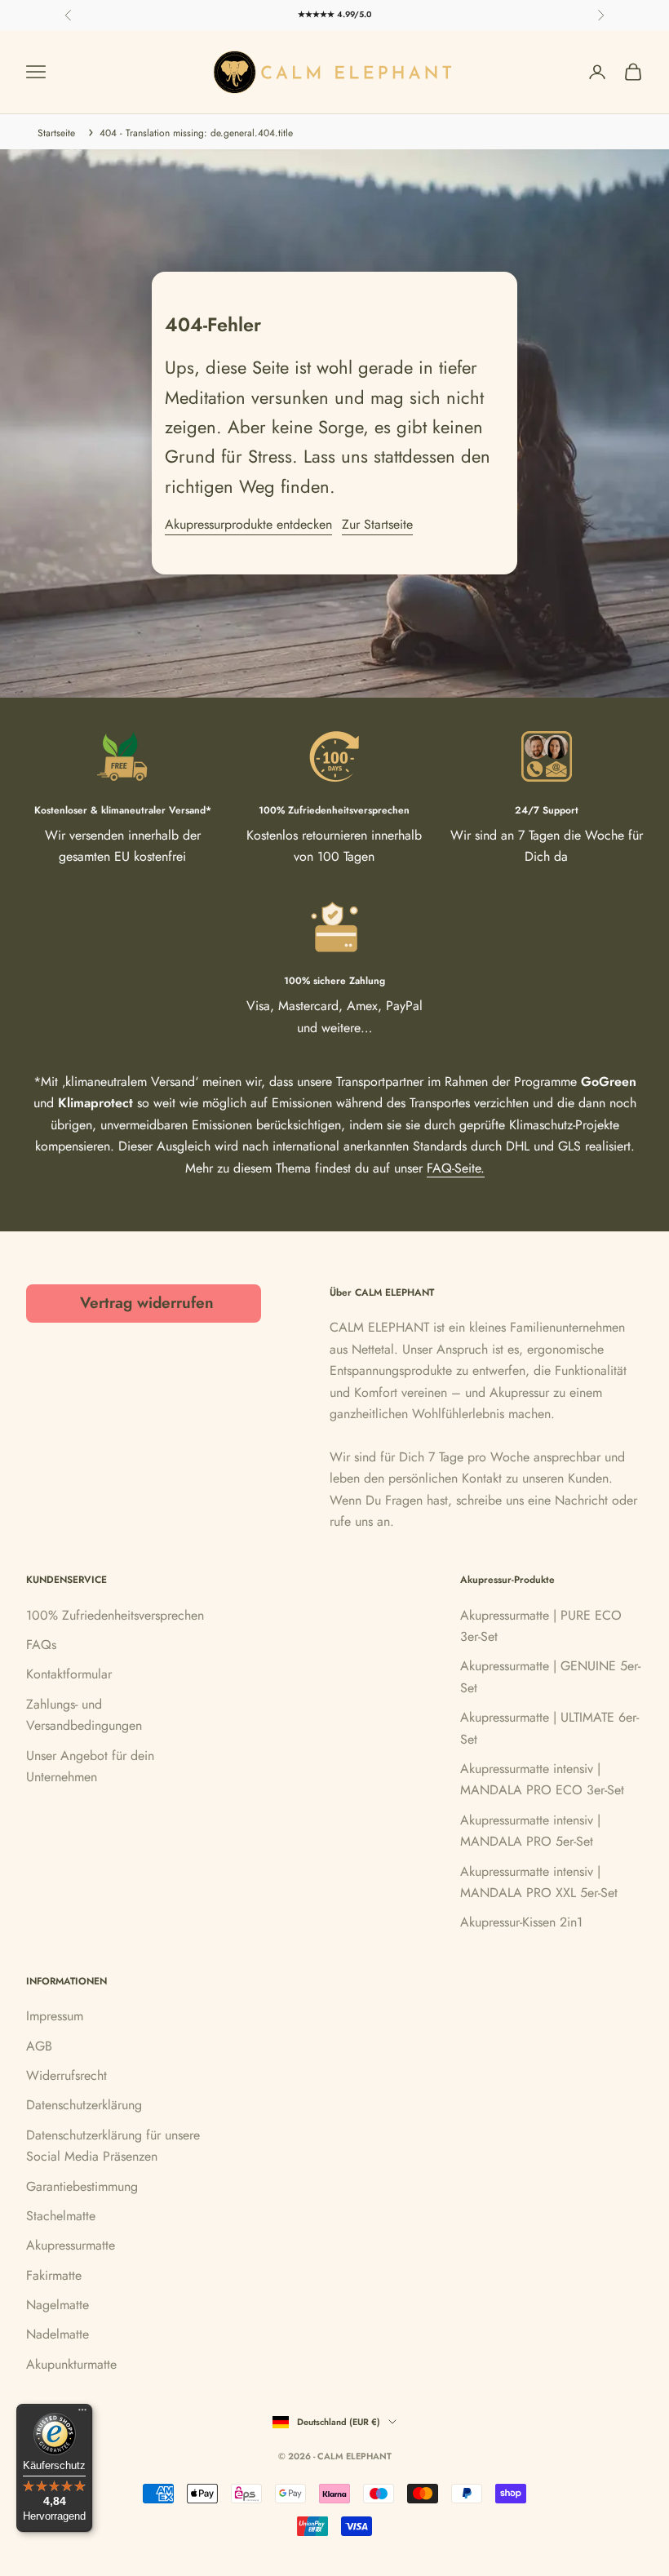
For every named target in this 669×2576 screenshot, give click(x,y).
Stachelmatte (61, 2216)
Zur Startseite (377, 524)
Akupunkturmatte (71, 2364)
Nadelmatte (58, 2334)
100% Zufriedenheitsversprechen (115, 1615)
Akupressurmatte (71, 2245)
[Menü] (82, 2414)
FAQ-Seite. (456, 1168)
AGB (39, 2046)
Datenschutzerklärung (84, 2105)
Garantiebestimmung (82, 2186)
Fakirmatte (54, 2275)
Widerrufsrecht (66, 2075)
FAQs (41, 1645)
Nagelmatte (58, 2305)
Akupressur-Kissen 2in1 (521, 1922)
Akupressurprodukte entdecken (248, 524)
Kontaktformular (69, 1674)
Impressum (55, 2016)
